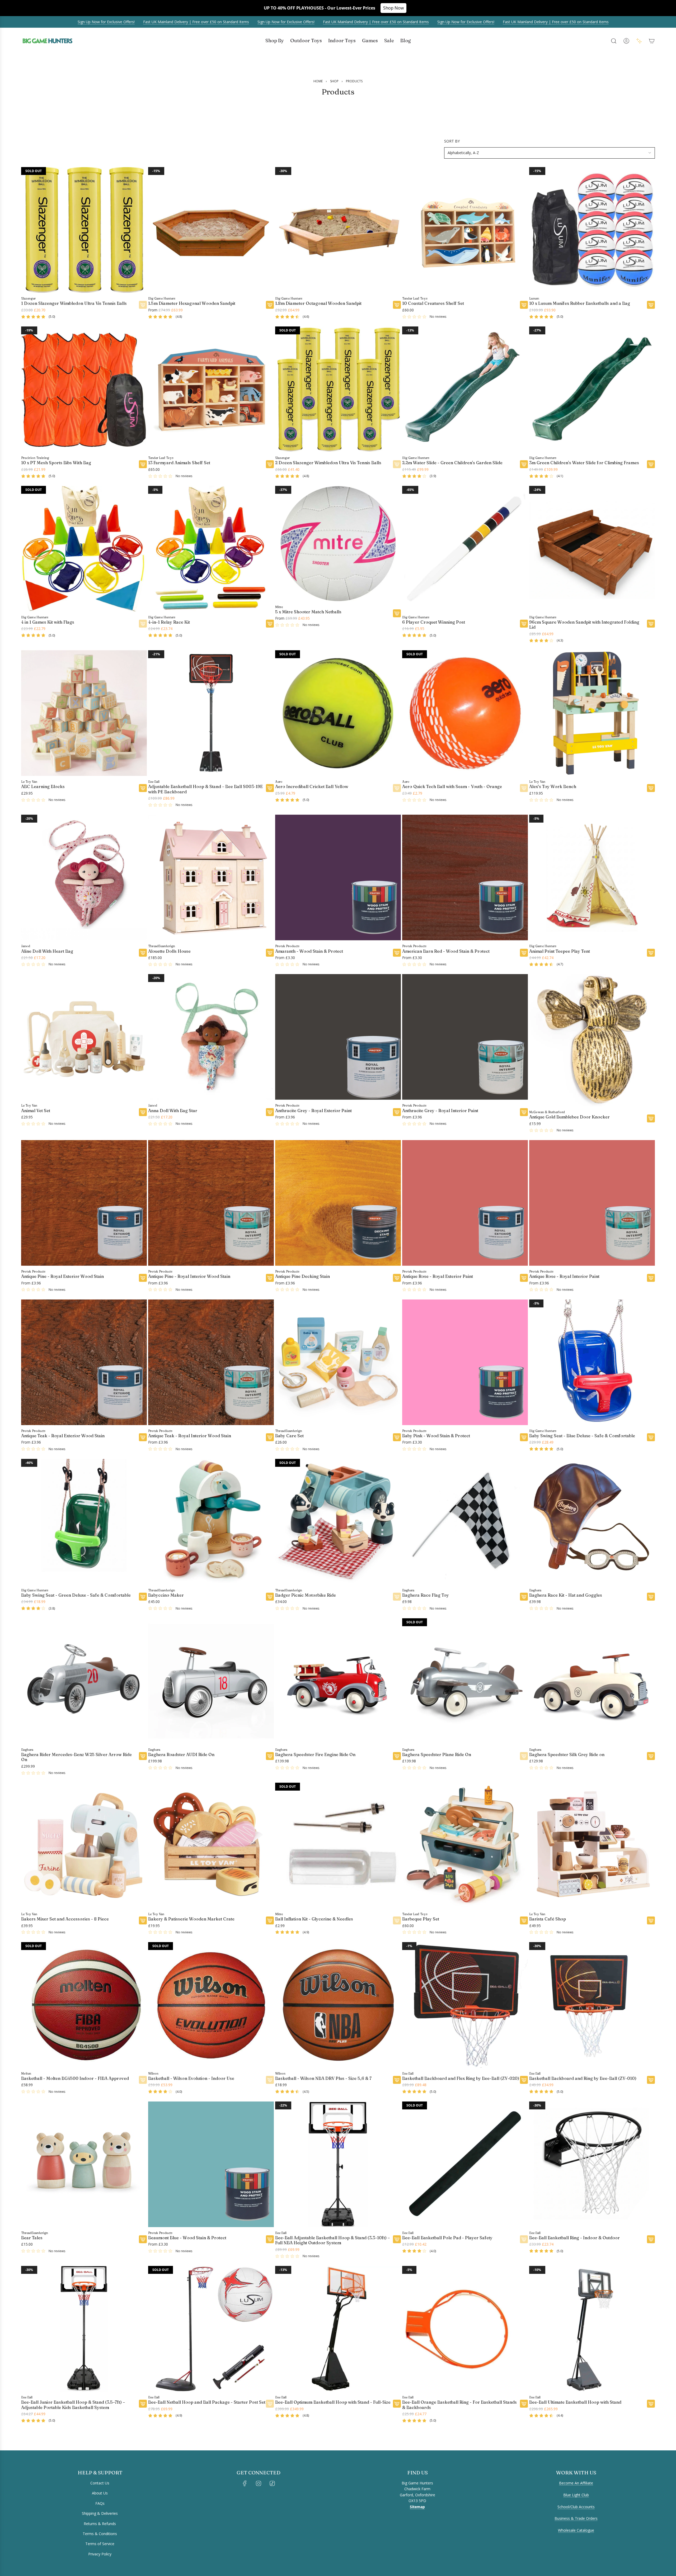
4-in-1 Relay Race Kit (169, 622)
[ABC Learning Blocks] (84, 713)
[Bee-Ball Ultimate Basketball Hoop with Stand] (592, 2329)
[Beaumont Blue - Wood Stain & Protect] (211, 2164)
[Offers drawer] (639, 41)
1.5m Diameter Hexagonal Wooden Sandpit (192, 303)
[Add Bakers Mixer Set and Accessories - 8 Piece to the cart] (143, 1920)
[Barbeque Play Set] (465, 1846)
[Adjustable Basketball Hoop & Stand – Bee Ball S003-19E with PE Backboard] (211, 713)
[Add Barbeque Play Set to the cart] (524, 1920)
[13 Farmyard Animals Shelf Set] (211, 389)
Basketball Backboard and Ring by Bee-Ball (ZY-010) (583, 2078)
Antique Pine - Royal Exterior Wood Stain (62, 1276)
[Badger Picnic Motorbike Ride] (338, 1522)
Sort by (452, 141)
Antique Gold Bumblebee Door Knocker (569, 1117)
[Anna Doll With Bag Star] (211, 1037)
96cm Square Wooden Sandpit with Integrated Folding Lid (584, 625)
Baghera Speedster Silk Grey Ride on (567, 1755)
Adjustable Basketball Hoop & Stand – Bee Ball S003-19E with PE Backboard (205, 789)
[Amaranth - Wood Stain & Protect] (338, 877)
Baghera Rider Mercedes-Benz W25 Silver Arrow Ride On (76, 1757)
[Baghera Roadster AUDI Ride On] (211, 1681)
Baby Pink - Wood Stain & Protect (436, 1436)
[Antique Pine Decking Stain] (338, 1203)
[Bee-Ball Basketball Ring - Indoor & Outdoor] (592, 2164)
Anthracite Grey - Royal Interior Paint (440, 1111)
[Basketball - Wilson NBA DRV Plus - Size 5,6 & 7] (338, 2005)
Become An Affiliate (576, 2483)
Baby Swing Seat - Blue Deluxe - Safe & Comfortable (582, 1436)
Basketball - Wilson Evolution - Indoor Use (191, 2078)
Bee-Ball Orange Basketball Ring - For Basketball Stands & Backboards (459, 2405)
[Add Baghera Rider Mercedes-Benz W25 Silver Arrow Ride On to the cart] (143, 1756)
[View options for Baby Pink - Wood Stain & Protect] (524, 1437)
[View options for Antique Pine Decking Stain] (397, 1278)
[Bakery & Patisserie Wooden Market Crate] (211, 1846)
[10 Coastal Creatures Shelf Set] (465, 230)
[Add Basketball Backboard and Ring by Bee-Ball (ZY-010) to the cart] (651, 2080)
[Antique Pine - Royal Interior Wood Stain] (211, 1203)
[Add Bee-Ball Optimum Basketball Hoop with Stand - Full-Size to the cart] (397, 2404)
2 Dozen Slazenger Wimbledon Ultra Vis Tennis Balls (328, 463)
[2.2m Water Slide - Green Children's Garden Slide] (465, 389)
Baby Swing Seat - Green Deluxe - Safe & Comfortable (76, 1595)
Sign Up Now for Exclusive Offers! (106, 22)
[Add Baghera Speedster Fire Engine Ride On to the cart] (397, 1756)
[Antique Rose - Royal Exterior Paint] (465, 1203)
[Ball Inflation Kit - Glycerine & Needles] (338, 1846)
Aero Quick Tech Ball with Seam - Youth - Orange (452, 787)
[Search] (614, 41)
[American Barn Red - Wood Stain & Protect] (465, 877)
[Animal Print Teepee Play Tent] (592, 877)
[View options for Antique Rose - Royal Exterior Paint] (524, 1278)
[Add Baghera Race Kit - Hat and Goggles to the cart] (651, 1597)
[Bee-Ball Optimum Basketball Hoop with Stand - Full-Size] (338, 2329)
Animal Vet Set (36, 1111)
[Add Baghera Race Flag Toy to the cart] (524, 1597)
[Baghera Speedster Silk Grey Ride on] (592, 1681)
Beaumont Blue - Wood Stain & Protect (187, 2238)
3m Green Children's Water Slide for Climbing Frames (584, 463)
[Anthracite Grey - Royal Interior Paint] (465, 1037)
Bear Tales (32, 2238)
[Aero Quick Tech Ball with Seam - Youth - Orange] (465, 713)
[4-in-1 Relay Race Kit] (211, 549)
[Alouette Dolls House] (211, 877)
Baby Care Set (289, 1436)
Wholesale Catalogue (576, 2530)
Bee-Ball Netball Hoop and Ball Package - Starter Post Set (207, 2402)
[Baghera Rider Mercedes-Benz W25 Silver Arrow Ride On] (84, 1681)
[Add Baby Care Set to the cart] (397, 1437)
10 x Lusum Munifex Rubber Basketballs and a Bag (580, 303)
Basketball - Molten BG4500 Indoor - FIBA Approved (75, 2078)
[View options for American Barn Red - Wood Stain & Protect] (524, 953)
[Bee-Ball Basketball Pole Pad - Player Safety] (465, 2164)
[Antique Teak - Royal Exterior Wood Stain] (84, 1362)
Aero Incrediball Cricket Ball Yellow (312, 787)
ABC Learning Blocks (43, 787)
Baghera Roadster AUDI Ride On (181, 1755)
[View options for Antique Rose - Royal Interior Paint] (651, 1278)
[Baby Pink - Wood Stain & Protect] (465, 1362)
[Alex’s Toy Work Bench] (592, 713)
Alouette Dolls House (169, 951)
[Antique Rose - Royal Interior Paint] (592, 1203)
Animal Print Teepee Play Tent (560, 951)
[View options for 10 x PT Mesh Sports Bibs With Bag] (143, 464)
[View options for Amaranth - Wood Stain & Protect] (397, 953)
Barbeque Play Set (421, 1919)
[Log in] (626, 41)
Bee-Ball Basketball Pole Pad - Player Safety (447, 2238)
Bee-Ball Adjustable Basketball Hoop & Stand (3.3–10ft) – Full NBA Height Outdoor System (332, 2240)
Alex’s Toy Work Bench (553, 787)
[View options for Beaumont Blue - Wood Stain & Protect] (270, 2239)
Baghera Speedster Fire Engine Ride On (315, 1755)
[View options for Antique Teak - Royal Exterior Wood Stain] (143, 1437)
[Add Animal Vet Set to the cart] (143, 1112)
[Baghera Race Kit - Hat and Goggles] (592, 1522)
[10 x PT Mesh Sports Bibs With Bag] (84, 389)
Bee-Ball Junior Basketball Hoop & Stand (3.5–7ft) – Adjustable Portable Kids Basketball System (73, 2405)
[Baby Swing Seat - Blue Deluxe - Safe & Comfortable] (592, 1362)
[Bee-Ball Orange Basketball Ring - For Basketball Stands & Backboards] (465, 2329)
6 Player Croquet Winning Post (434, 622)
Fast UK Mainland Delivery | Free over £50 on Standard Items (196, 22)
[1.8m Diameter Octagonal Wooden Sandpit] (338, 230)
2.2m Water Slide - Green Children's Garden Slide (452, 463)
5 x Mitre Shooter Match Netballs (308, 612)
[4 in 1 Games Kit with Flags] (84, 549)
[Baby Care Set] (338, 1362)
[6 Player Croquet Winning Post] (465, 549)
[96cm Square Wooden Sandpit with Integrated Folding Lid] (592, 549)
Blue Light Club (576, 2495)
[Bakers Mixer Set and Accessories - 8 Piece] (84, 1846)
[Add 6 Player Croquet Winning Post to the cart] (524, 624)
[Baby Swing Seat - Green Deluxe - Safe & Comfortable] (84, 1522)
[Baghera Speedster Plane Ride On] (465, 1681)
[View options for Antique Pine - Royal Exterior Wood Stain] (143, 1278)
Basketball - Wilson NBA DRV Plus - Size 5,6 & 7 (323, 2078)
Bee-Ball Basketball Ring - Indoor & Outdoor (574, 2238)
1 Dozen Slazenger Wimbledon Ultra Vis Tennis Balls (74, 303)
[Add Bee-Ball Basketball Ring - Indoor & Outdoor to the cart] (651, 2239)
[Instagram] (259, 2483)
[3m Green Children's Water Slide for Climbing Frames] (592, 389)
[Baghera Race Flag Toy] (465, 1522)
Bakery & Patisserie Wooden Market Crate (191, 1919)
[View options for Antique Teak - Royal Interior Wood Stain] (270, 1437)
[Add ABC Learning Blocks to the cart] (143, 788)
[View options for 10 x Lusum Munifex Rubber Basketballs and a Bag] (651, 305)
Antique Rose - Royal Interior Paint (564, 1276)
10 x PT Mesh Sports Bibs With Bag (56, 463)
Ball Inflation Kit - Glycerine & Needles (314, 1919)
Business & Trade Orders (576, 2518)
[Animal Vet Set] (84, 1037)
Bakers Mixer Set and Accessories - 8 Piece (65, 1919)
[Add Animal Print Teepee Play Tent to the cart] (651, 953)
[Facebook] (245, 2483)
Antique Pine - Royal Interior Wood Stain (189, 1276)
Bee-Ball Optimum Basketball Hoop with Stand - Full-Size (333, 2402)
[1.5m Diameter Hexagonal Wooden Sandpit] (211, 230)
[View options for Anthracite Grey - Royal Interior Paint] (524, 1112)
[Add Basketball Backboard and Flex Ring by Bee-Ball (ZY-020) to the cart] (524, 2080)
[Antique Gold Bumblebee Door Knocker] (592, 1040)
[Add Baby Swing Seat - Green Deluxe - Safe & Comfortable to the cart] (143, 1597)
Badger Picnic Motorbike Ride (306, 1595)
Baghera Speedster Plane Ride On (437, 1755)
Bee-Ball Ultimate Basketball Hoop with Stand (575, 2402)
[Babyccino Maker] (211, 1522)
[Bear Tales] (84, 2164)
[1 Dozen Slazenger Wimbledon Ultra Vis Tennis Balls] (84, 230)
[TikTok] (272, 2483)
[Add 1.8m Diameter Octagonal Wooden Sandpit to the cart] (397, 305)
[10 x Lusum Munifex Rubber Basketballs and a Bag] (592, 230)
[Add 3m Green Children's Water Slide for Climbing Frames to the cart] (651, 464)
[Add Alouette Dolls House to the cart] (270, 953)
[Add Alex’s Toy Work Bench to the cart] (651, 788)
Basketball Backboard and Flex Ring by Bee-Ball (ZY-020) (461, 2078)
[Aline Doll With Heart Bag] (84, 877)
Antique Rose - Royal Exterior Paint (438, 1276)
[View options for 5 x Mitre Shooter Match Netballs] (397, 613)
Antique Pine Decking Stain (302, 1276)
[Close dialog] (8, 2454)
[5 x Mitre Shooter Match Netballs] (338, 544)
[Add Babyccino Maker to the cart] (270, 1597)
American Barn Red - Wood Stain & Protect (446, 951)
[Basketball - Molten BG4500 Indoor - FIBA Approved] (84, 2005)
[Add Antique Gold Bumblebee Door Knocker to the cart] (651, 1118)
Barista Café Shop (548, 1919)
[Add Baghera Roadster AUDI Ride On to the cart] (270, 1756)
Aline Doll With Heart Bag (47, 951)
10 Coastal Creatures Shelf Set (433, 303)
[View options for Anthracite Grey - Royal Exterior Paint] (397, 1112)
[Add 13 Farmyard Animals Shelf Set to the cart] (270, 464)
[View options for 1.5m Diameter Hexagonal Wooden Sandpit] (270, 305)
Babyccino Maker (166, 1595)
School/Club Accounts (576, 2507)
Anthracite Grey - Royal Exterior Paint (313, 1111)
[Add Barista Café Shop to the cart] (651, 1920)
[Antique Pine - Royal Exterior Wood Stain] (84, 1203)
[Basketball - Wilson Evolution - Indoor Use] (211, 2005)
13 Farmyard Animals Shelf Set (179, 463)
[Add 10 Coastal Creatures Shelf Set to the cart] (524, 305)
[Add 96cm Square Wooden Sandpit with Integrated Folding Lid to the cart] (651, 624)
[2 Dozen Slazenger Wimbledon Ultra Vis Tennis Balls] (338, 389)
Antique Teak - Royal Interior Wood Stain (190, 1436)
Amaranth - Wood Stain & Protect (309, 951)
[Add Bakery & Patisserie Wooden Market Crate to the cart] (270, 1920)
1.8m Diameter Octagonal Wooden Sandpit (318, 303)
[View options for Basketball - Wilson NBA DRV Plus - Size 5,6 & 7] (397, 2080)
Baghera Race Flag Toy (426, 1595)
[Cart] (652, 41)
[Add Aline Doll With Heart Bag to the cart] (143, 953)
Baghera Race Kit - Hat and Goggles (566, 1595)
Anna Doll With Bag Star (173, 1111)
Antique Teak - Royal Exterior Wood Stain (63, 1436)
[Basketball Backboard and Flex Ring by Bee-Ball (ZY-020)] (465, 2005)
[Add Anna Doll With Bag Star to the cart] (270, 1112)
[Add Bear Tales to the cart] (143, 2239)
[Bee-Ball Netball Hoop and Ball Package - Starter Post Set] (211, 2329)
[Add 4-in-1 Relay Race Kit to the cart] (270, 624)
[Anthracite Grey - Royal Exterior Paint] (338, 1037)
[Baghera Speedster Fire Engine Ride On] (338, 1681)
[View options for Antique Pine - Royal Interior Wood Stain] (270, 1278)
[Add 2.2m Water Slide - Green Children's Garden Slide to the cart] (524, 464)
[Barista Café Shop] (592, 1846)
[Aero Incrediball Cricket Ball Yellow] (338, 713)
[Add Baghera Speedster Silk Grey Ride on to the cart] (651, 1756)
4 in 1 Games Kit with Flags (48, 622)
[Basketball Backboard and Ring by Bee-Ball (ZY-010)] (592, 2005)
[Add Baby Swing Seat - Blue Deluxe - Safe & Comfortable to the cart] (651, 1437)
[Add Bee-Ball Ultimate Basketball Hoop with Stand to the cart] (651, 2404)
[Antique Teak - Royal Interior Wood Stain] (211, 1362)
